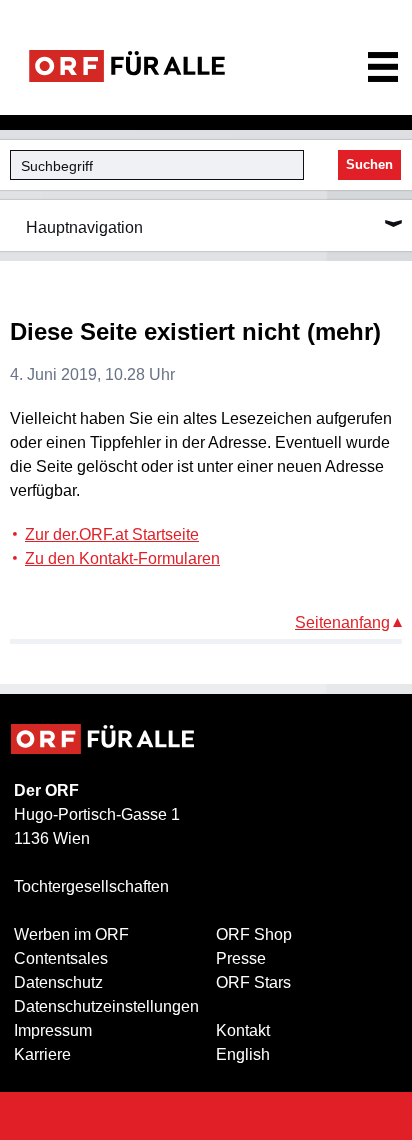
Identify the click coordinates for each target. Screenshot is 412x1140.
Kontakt (243, 1030)
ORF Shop (254, 934)
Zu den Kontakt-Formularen (122, 558)
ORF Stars (253, 982)
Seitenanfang (342, 622)
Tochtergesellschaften (91, 886)
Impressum (53, 1030)
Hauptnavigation (84, 227)
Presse (241, 958)
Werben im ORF (71, 934)
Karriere (42, 1054)
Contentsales (61, 958)
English (243, 1054)
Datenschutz (58, 982)
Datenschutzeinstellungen (106, 1006)
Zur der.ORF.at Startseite (112, 534)
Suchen (369, 164)
